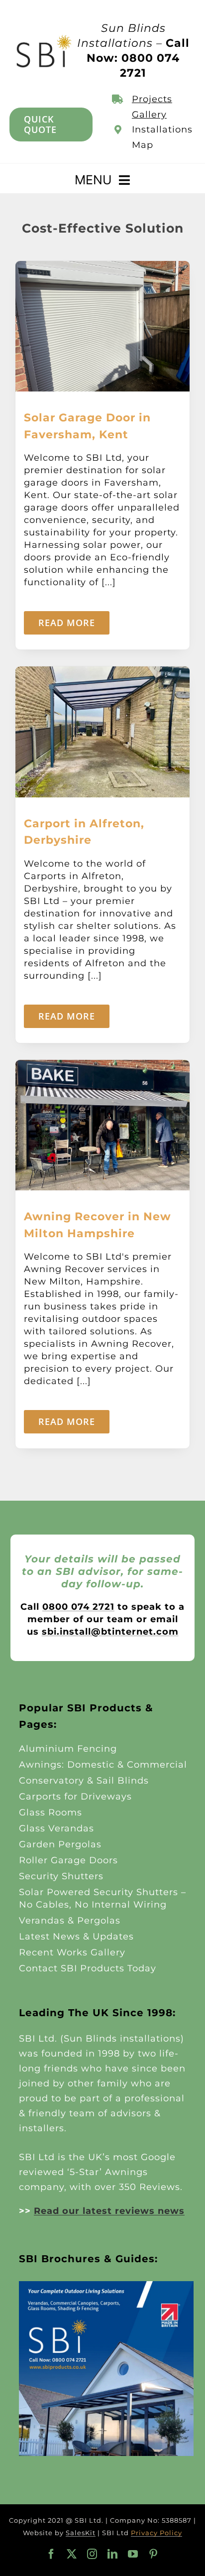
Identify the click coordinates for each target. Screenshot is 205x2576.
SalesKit (81, 2533)
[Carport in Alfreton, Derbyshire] (102, 672)
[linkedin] (113, 2554)
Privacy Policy (156, 2533)
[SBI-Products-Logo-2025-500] (44, 38)
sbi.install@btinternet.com (110, 1632)
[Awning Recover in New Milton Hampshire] (102, 1066)
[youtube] (133, 2554)
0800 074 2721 (78, 1607)
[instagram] (92, 2554)
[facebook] (51, 2554)
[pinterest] (154, 2554)
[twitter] (72, 2554)
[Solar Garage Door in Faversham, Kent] (102, 267)
